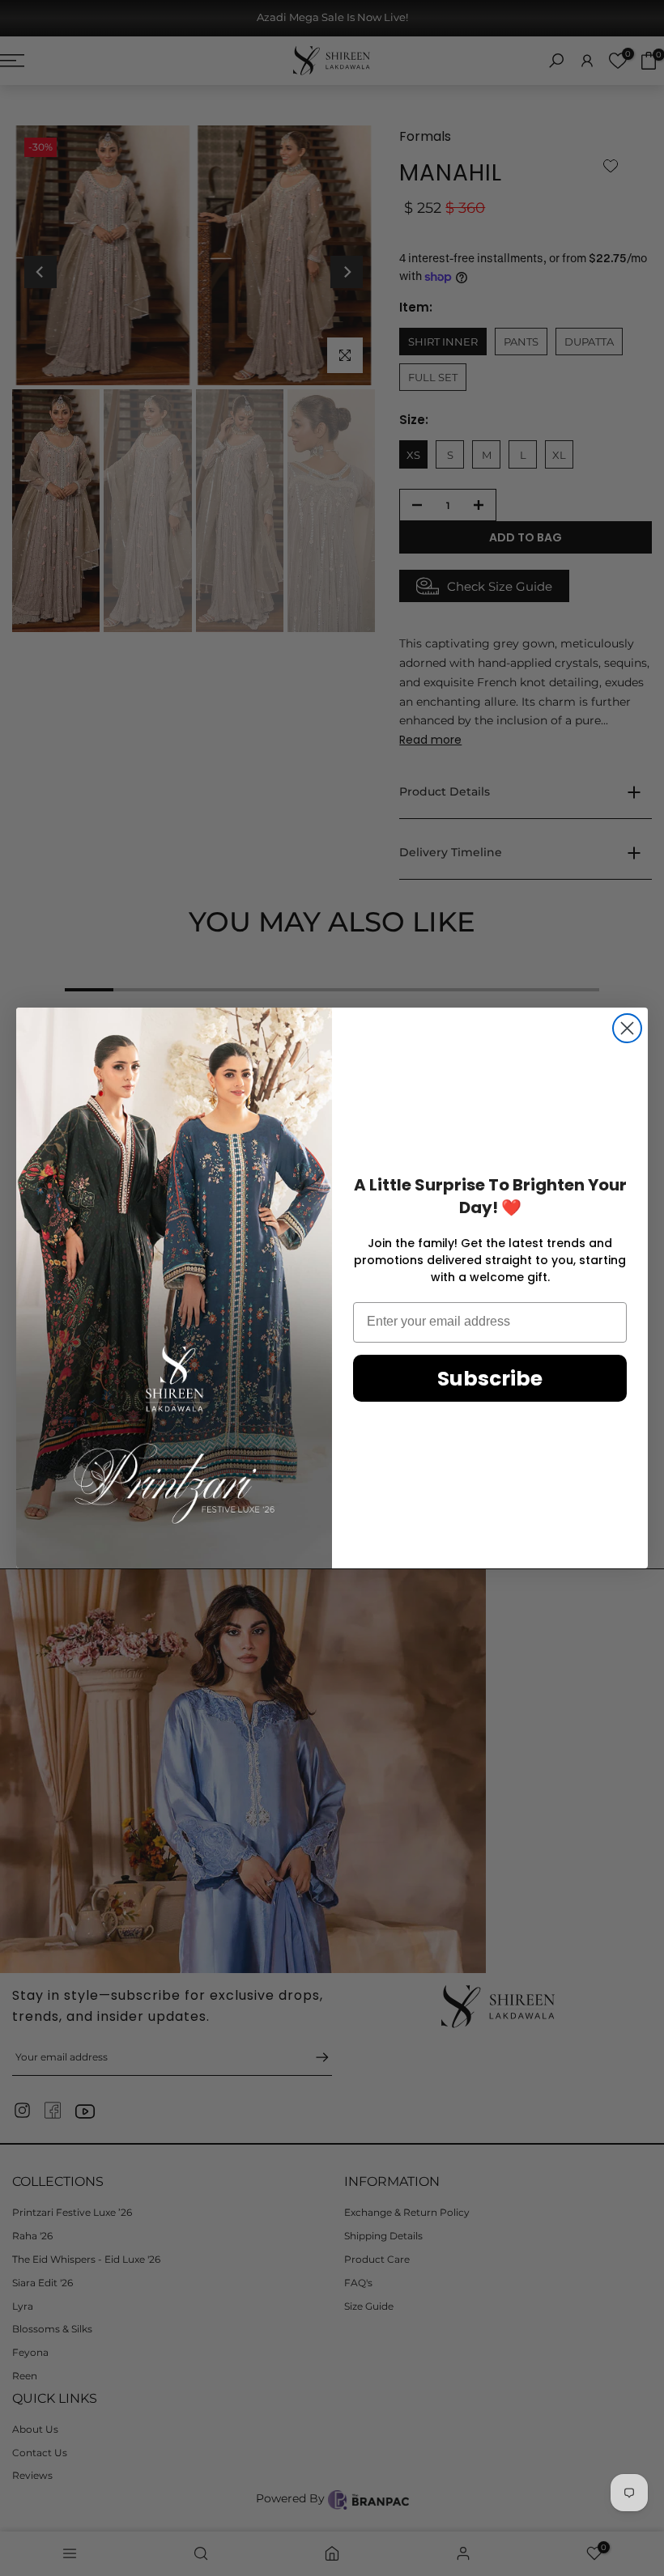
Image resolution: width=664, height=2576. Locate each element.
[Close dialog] (627, 1028)
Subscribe (490, 1379)
